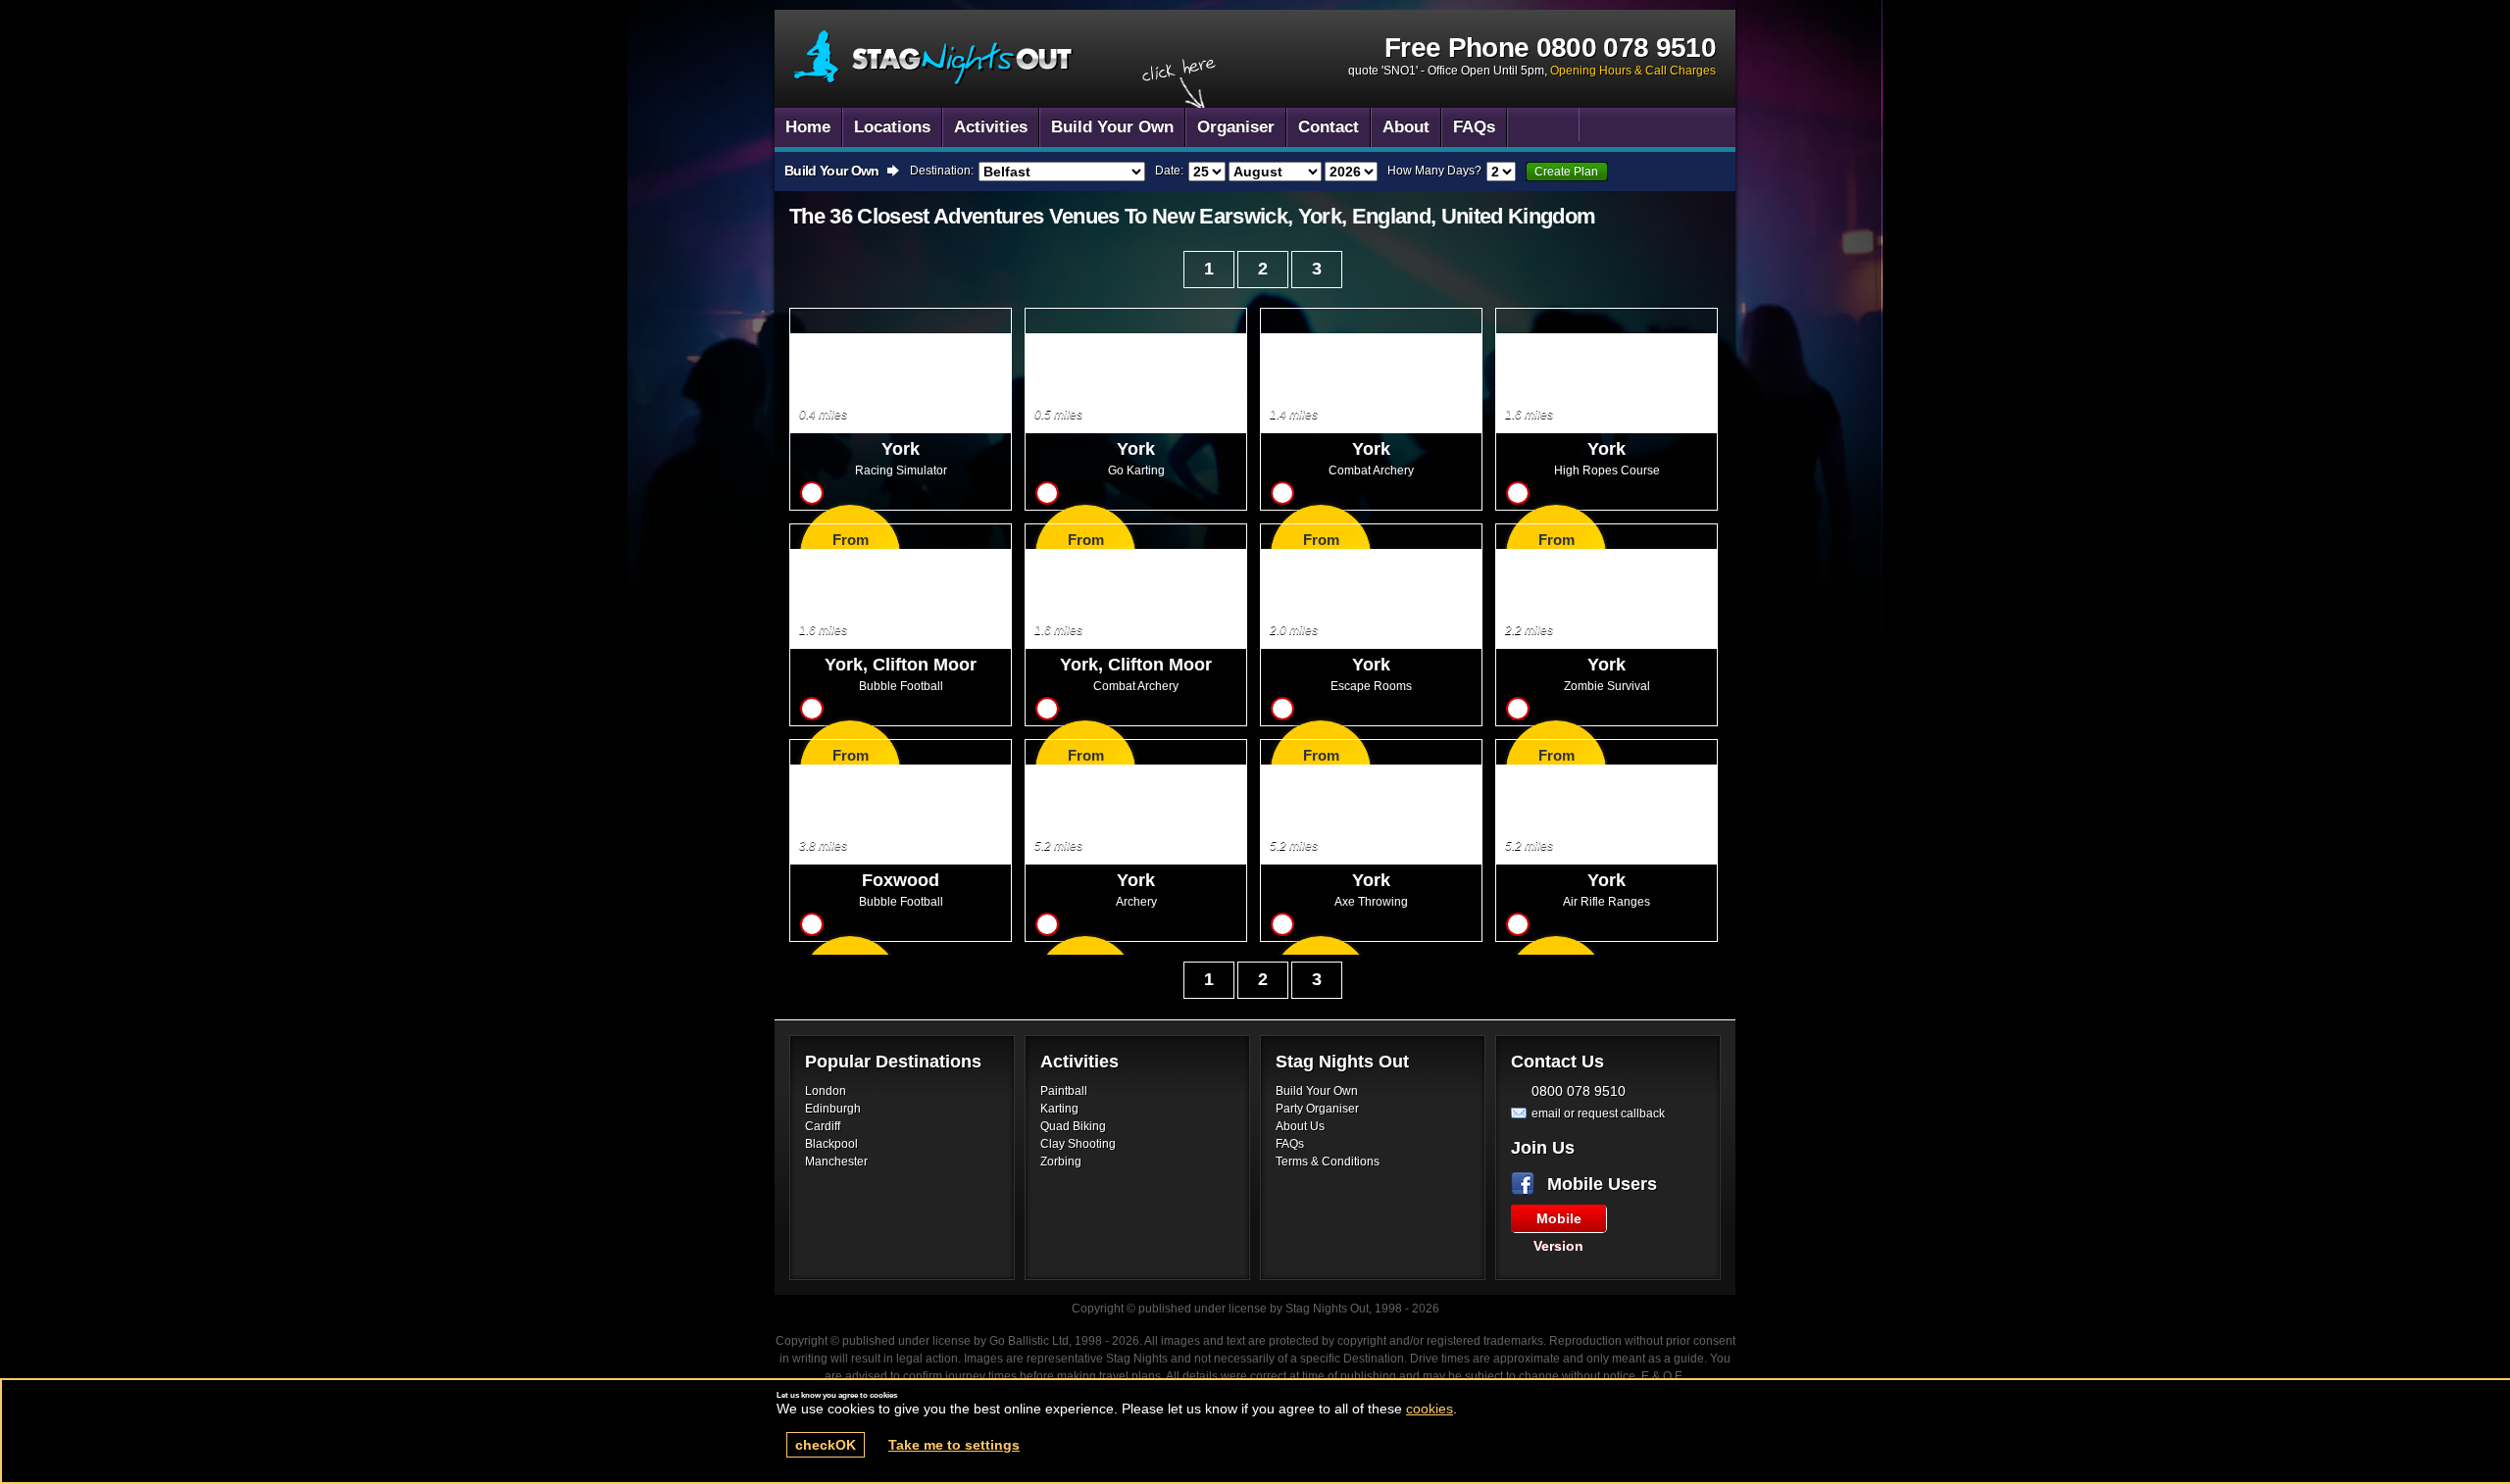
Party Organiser (1317, 1109)
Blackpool (831, 1144)
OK (826, 1445)
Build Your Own (1317, 1091)
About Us (1300, 1126)
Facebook (1527, 1184)
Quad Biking (1073, 1126)
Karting (1059, 1109)
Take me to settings (954, 1445)
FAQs (1290, 1144)
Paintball (1064, 1091)
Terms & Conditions (1328, 1162)
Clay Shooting (1078, 1144)
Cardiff (823, 1126)
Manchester (836, 1162)
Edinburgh (833, 1109)
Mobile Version (1558, 1221)
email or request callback (1598, 1113)
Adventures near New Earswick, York (934, 58)
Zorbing (1061, 1162)
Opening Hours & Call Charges (1633, 71)
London (826, 1091)
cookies (1430, 1409)
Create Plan (1566, 172)
